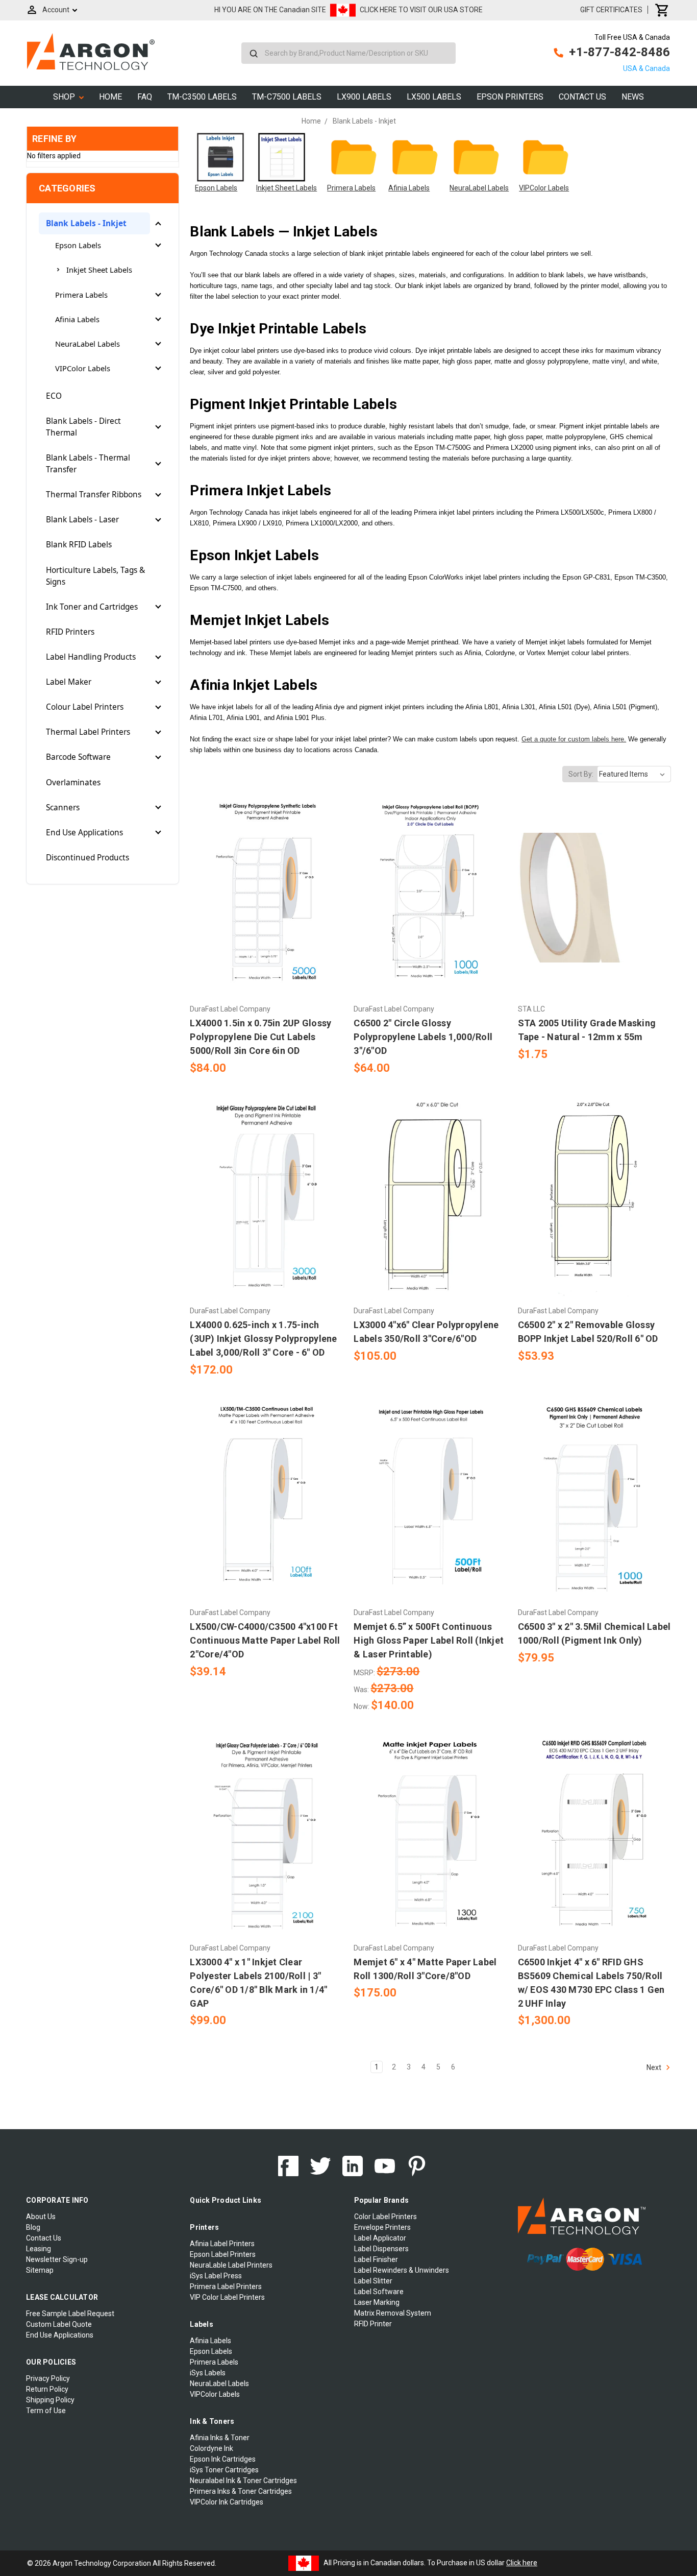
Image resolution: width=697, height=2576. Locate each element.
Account (56, 10)
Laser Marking (377, 2302)
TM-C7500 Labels (287, 97)
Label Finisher (376, 2259)
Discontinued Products (88, 858)
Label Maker (69, 682)
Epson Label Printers (223, 2254)
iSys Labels (208, 2373)
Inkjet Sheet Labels (99, 270)
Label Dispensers (381, 2249)
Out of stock (430, 1519)
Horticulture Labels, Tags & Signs (95, 576)
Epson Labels (78, 245)
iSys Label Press (216, 2276)
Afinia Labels (77, 319)
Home (110, 97)
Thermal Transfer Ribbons (94, 495)
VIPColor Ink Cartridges (227, 2502)
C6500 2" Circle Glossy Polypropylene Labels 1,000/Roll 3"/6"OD (423, 1037)
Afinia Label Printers (222, 2244)
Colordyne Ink (211, 2448)
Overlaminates (73, 783)
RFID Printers (70, 632)
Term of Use (46, 2411)
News (633, 97)
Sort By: (581, 774)
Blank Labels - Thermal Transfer (88, 464)
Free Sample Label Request (70, 2314)
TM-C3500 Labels (202, 97)
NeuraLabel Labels (88, 344)
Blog (33, 2227)
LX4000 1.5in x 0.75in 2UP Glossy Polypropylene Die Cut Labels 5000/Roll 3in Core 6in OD (260, 1037)
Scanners (63, 808)
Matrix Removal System (393, 2313)
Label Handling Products (91, 657)
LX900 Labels (364, 97)
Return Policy (47, 2389)
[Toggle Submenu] (158, 224)
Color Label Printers (385, 2217)
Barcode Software (78, 757)
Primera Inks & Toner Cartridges (241, 2491)
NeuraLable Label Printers (231, 2265)
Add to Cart (266, 916)
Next (655, 2067)
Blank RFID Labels (79, 545)
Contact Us (582, 97)
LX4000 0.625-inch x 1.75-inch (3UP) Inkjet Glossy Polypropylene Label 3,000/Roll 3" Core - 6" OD (263, 1339)
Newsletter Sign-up (57, 2259)
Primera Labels (81, 295)
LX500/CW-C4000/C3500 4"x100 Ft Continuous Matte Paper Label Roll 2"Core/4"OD (265, 1640)
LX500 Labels (434, 97)
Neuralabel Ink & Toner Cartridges (243, 2481)
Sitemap (40, 2270)
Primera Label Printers (226, 2286)
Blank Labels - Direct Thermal (83, 427)
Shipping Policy (50, 2400)
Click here (522, 2563)
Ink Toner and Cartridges (92, 607)
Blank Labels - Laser (82, 520)
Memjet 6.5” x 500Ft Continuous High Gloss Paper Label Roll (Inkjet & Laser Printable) (429, 1640)
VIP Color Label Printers (227, 2297)
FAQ (145, 97)
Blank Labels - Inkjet (86, 223)
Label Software (379, 2292)
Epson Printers (510, 97)
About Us (41, 2217)
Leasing (39, 2249)
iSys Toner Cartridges (224, 2470)
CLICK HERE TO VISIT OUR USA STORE (421, 10)
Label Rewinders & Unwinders (402, 2270)
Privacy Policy (48, 2378)
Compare (263, 898)
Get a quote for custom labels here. (574, 739)
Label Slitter (373, 2281)
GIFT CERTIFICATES (611, 10)
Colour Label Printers (85, 707)
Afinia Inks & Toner (220, 2438)
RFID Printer (373, 2324)
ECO (54, 396)
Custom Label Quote (59, 2324)
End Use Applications (84, 833)
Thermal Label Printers (88, 732)
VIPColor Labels (83, 368)
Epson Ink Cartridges (223, 2459)
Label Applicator (380, 2238)
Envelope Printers (382, 2227)
